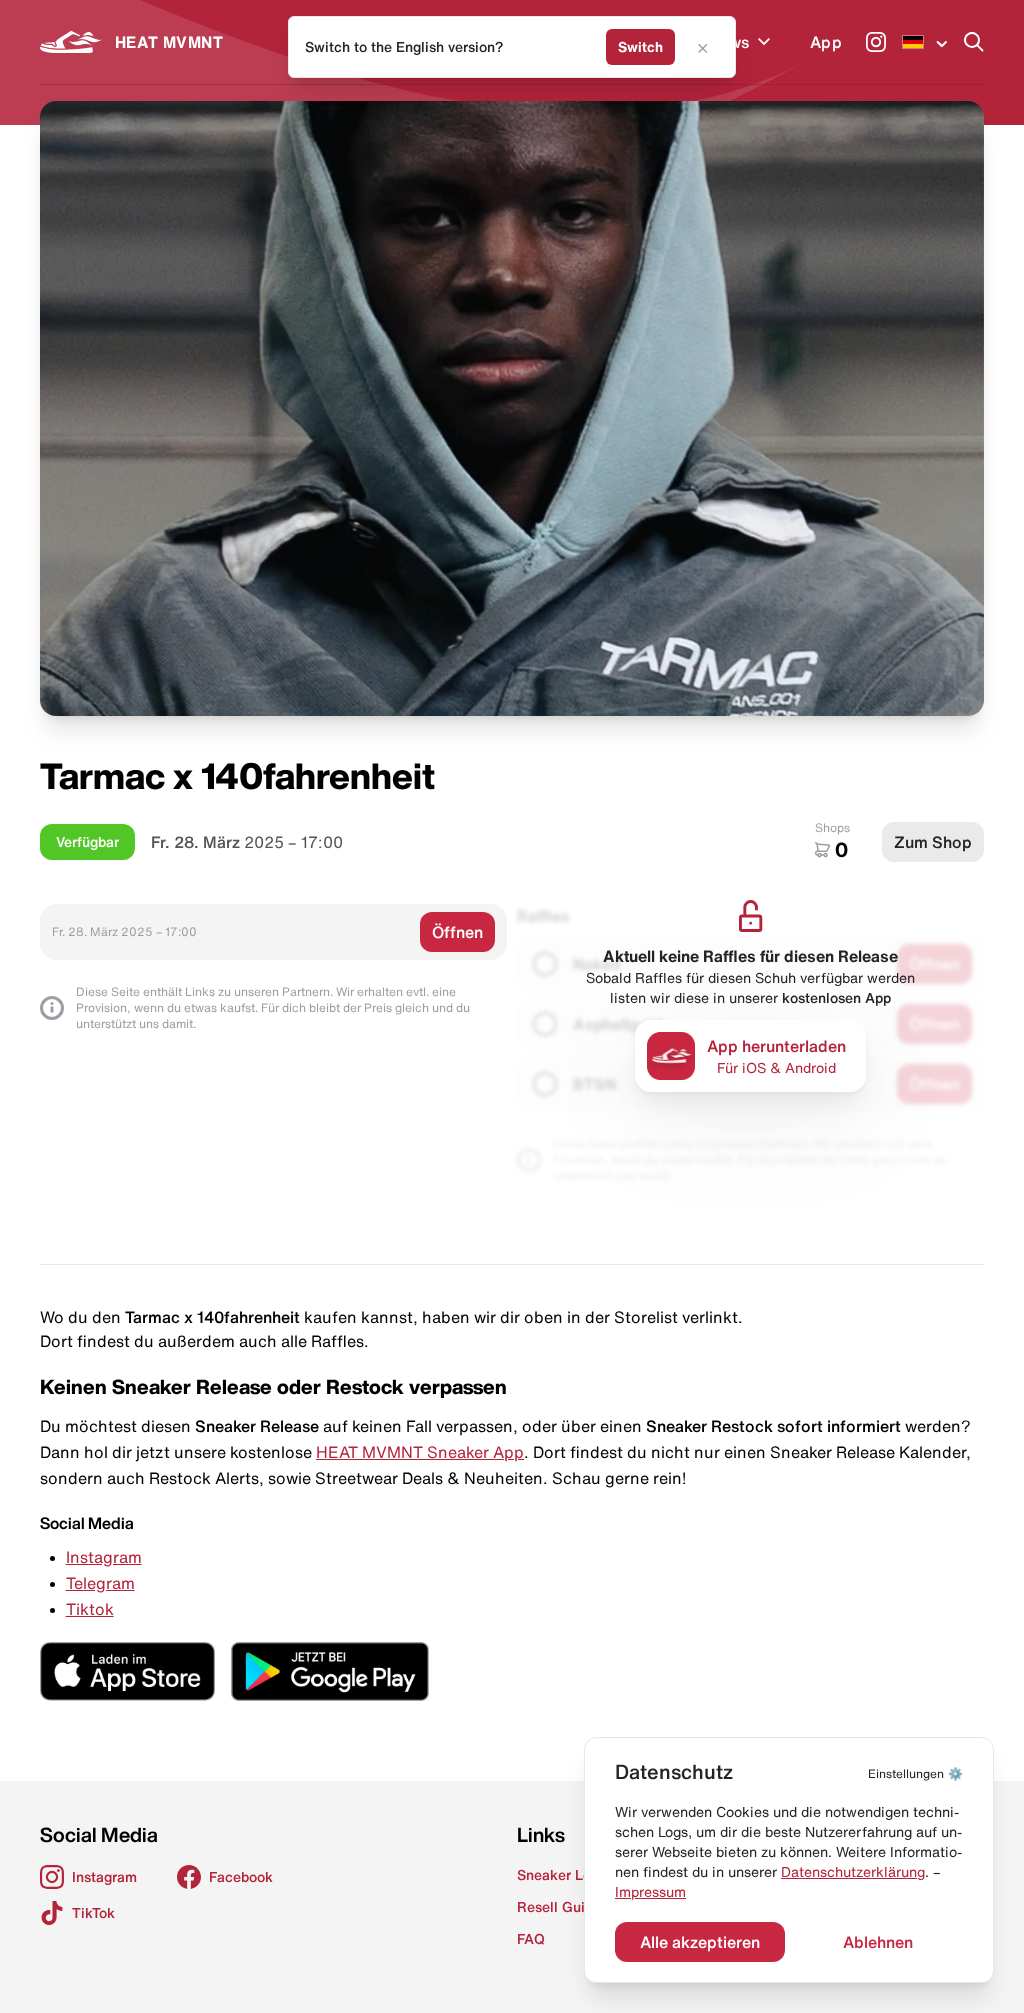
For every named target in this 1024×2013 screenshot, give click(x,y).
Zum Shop (933, 842)
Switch (640, 47)
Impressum (650, 1892)
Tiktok (90, 1609)
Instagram (104, 1557)
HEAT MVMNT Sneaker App (420, 1452)
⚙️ (915, 1773)
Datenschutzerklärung (853, 1872)
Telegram (100, 1583)
